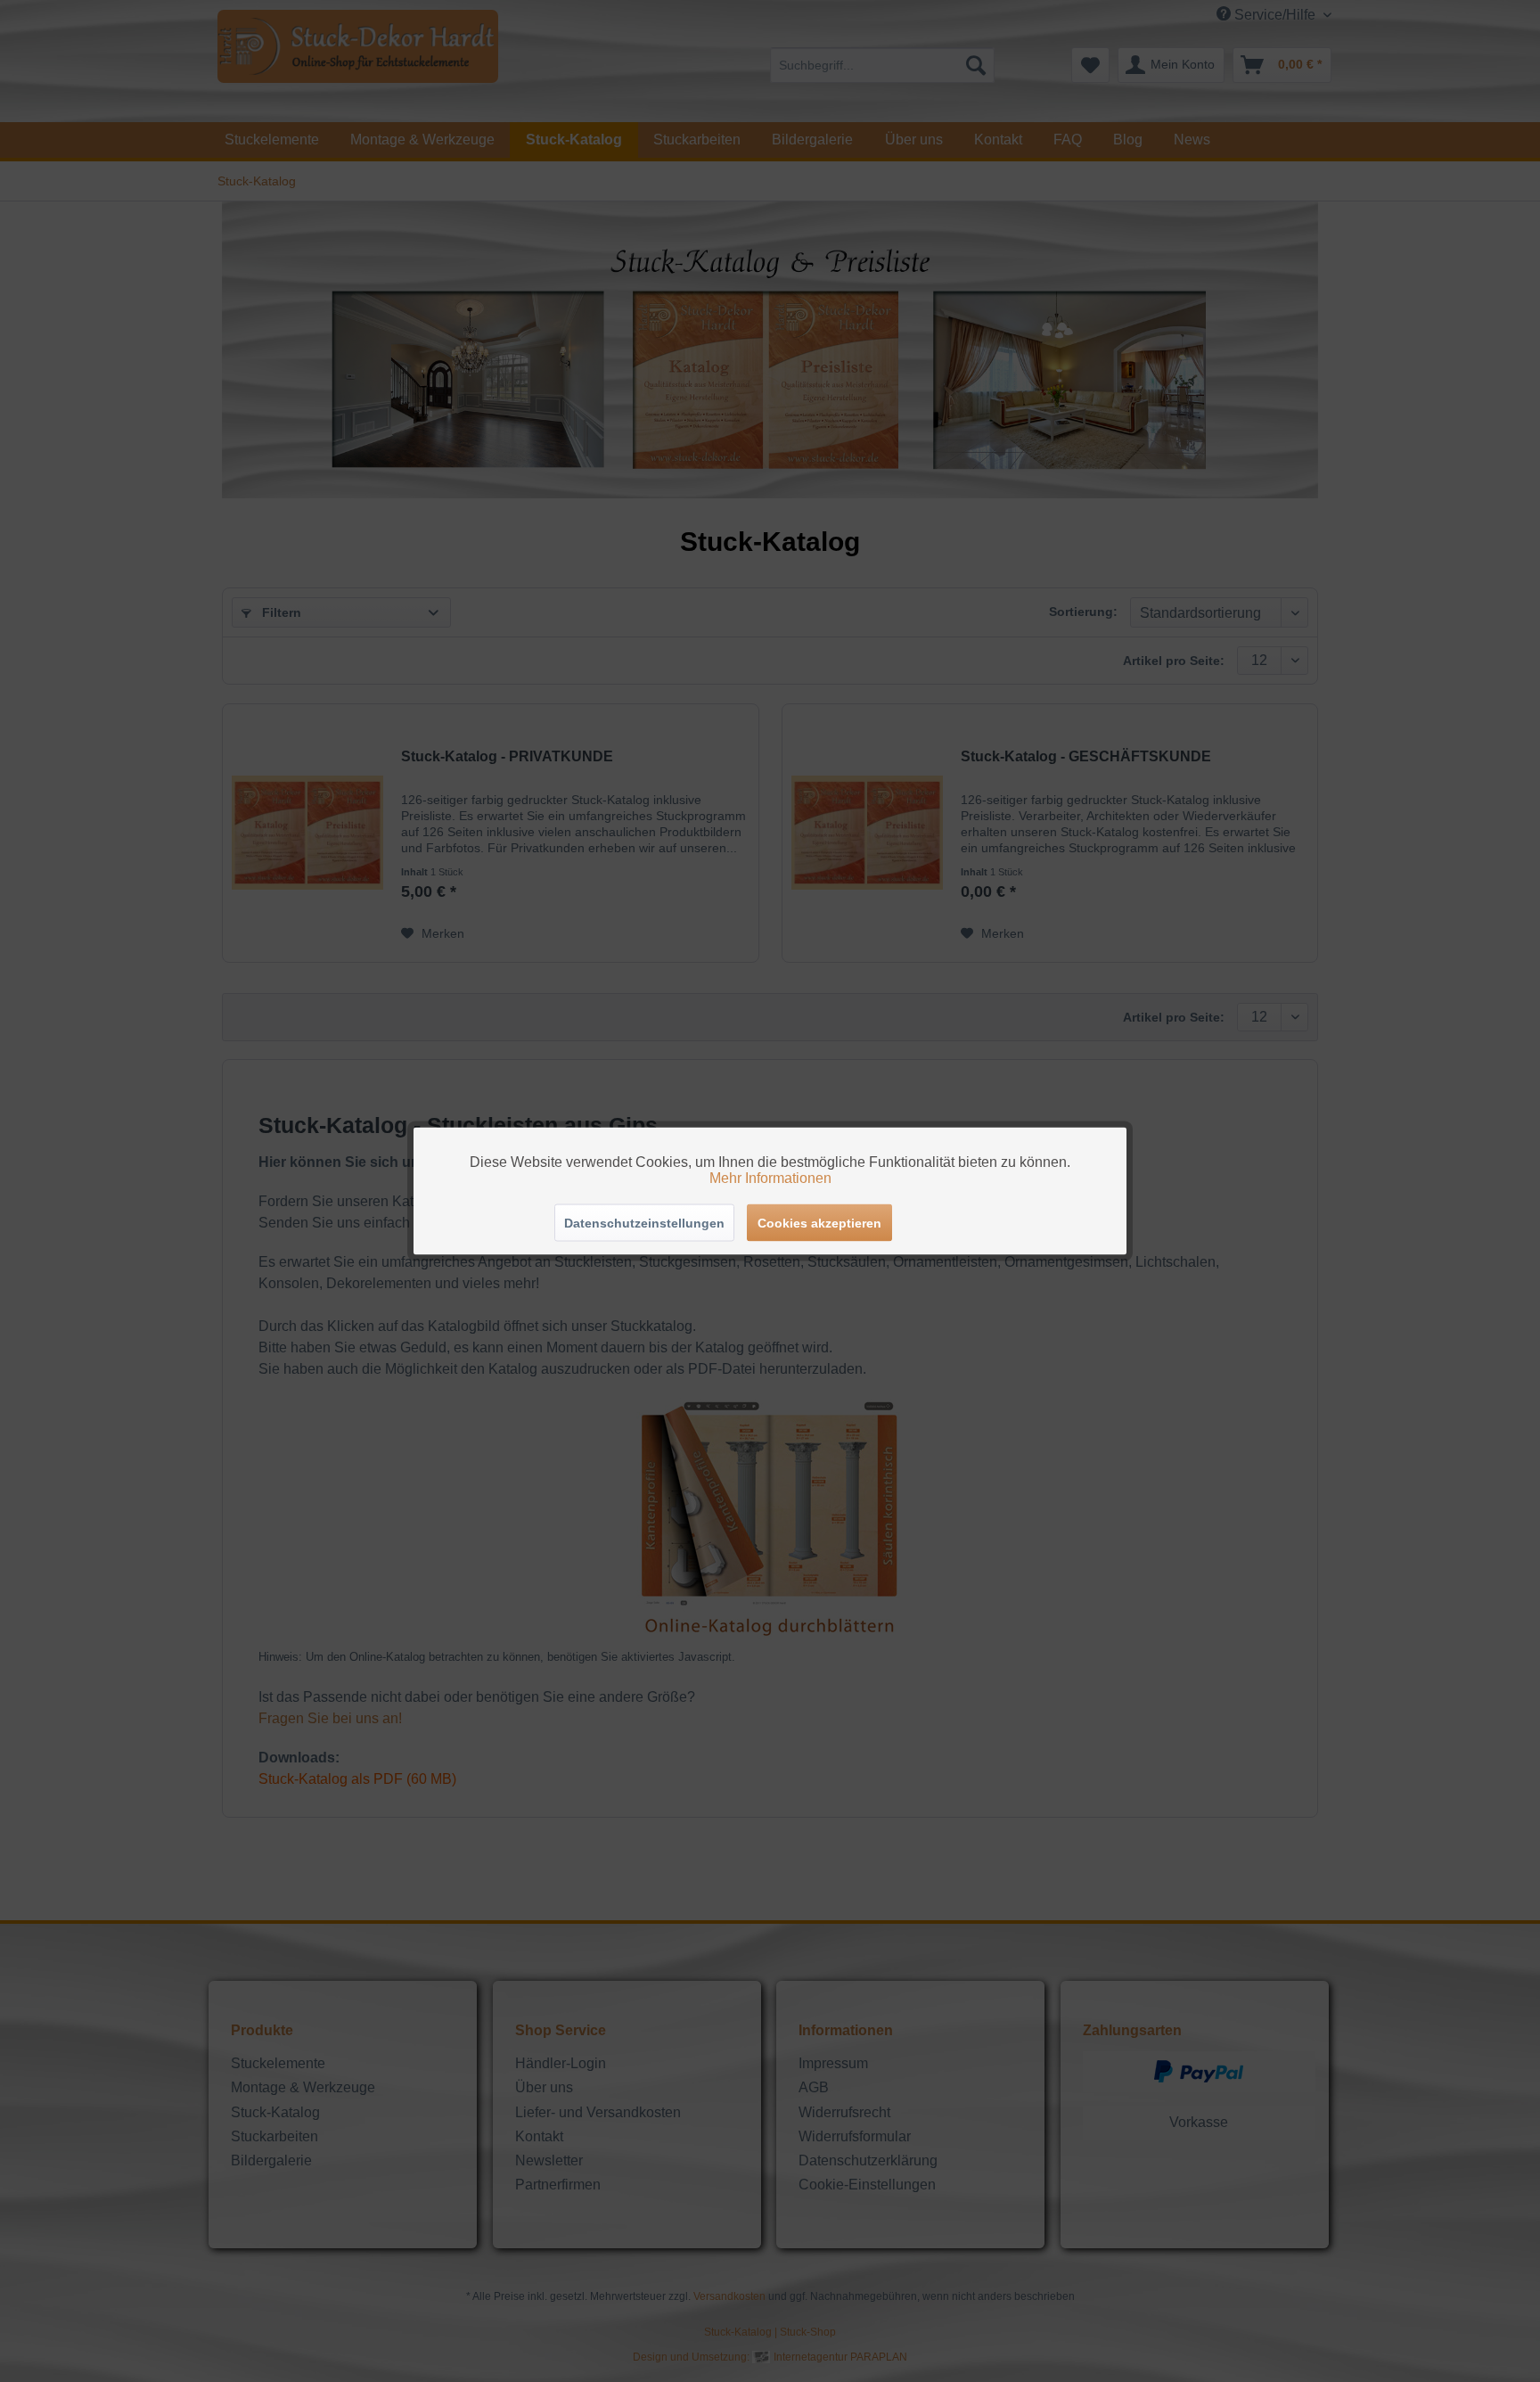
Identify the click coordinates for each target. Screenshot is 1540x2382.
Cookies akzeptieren (819, 1223)
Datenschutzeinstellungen (644, 1223)
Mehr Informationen (770, 1178)
